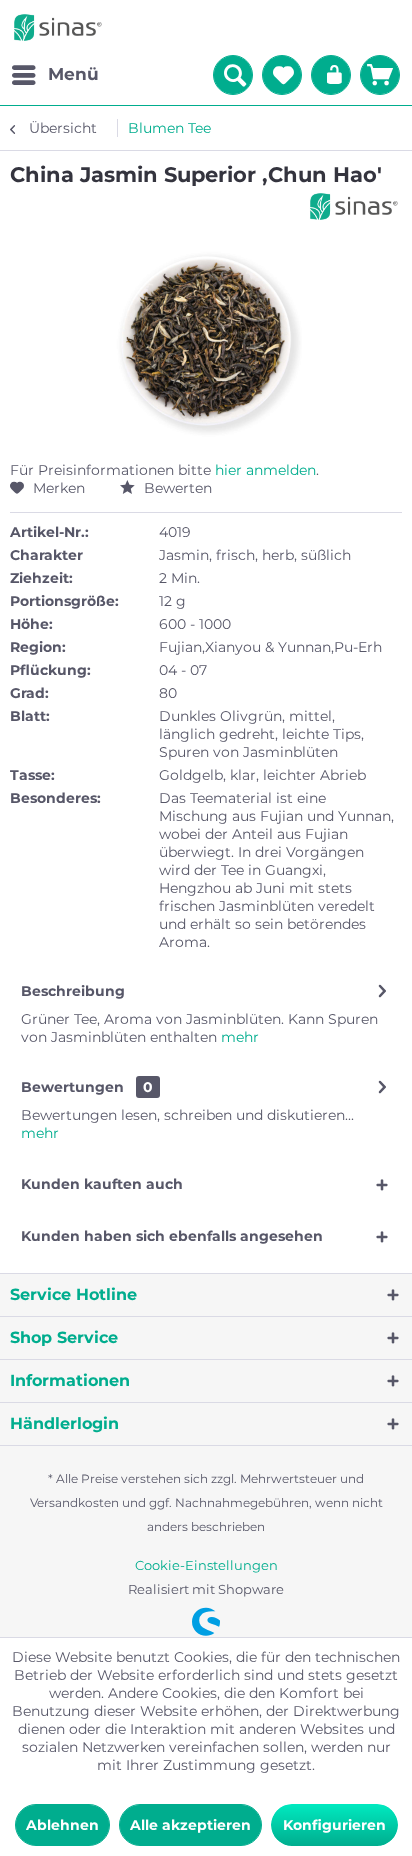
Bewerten (176, 488)
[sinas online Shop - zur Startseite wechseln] (58, 27)
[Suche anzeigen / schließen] (233, 75)
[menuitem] (54, 75)
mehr (238, 1037)
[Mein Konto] (331, 75)
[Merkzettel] (282, 75)
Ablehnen (62, 1825)
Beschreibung (73, 991)
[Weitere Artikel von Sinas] (354, 206)
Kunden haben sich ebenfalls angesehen (172, 1236)
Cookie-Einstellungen (206, 1565)
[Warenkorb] (380, 75)
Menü (73, 74)
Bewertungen (72, 1087)
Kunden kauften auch (102, 1184)
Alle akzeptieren (190, 1825)
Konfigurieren (334, 1825)
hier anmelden (265, 470)
